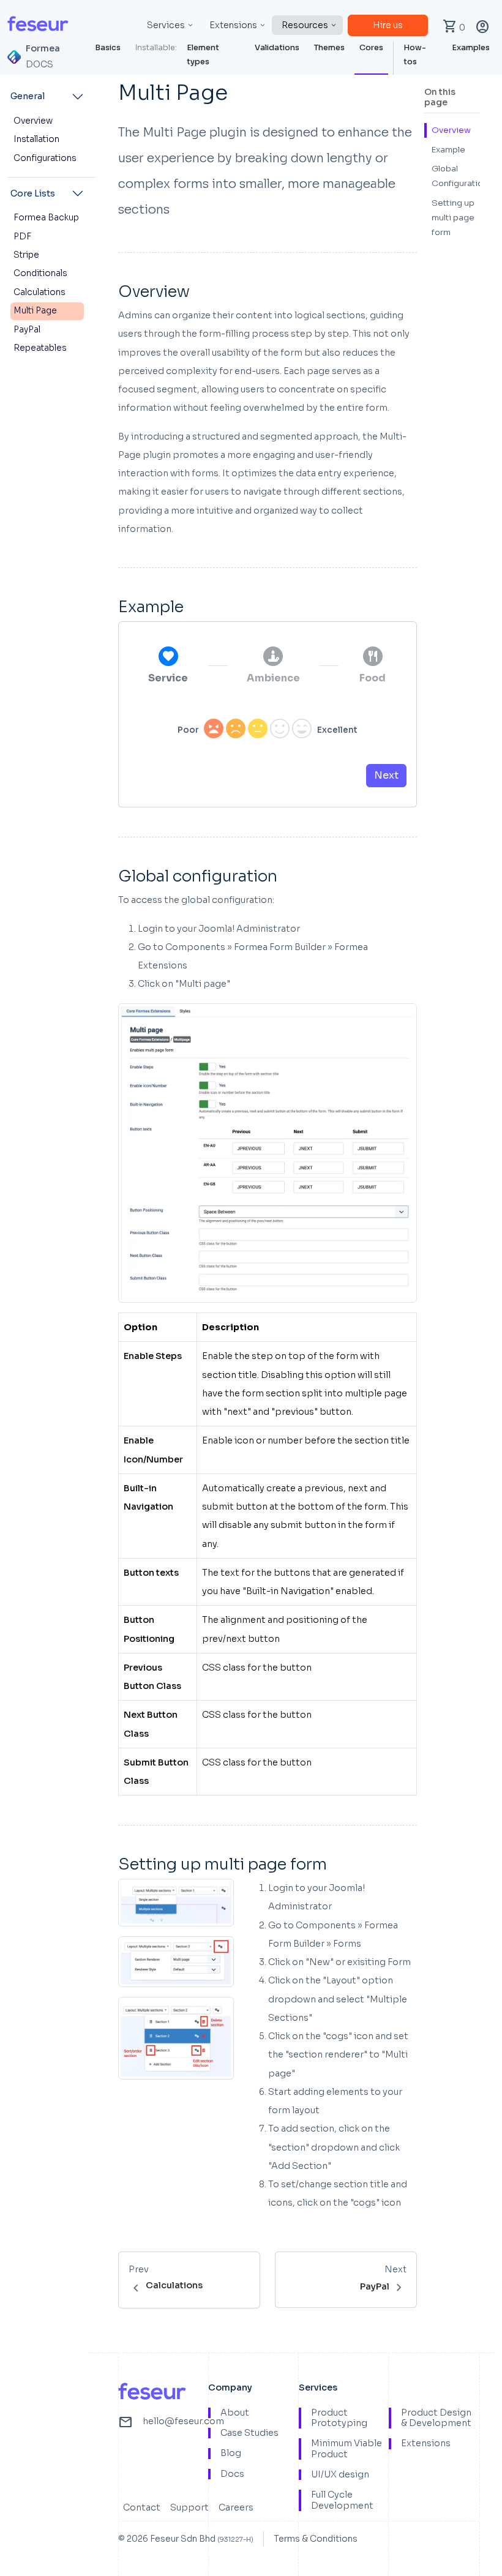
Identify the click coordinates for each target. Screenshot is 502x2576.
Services (166, 25)
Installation (36, 139)
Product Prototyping (339, 2418)
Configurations (45, 158)
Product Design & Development (436, 2418)
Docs (232, 2474)
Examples (471, 48)
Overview (33, 121)
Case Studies (249, 2433)
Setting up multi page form (453, 218)
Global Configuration (460, 176)
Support (189, 2507)
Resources (305, 25)
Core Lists (33, 193)
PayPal (27, 330)
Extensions (233, 25)
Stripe (26, 255)
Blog (231, 2453)
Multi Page (35, 311)
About (235, 2413)
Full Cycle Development (342, 2500)
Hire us (388, 25)
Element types (203, 55)
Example (448, 150)
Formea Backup (46, 218)
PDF (22, 237)
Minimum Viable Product (347, 2449)
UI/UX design (340, 2475)
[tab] (168, 666)
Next (386, 775)
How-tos (415, 55)
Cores (371, 48)
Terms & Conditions (316, 2539)
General (28, 96)
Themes (329, 48)
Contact (142, 2507)
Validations (277, 48)
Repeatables (40, 348)
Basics (108, 48)
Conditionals (40, 273)
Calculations (39, 292)
